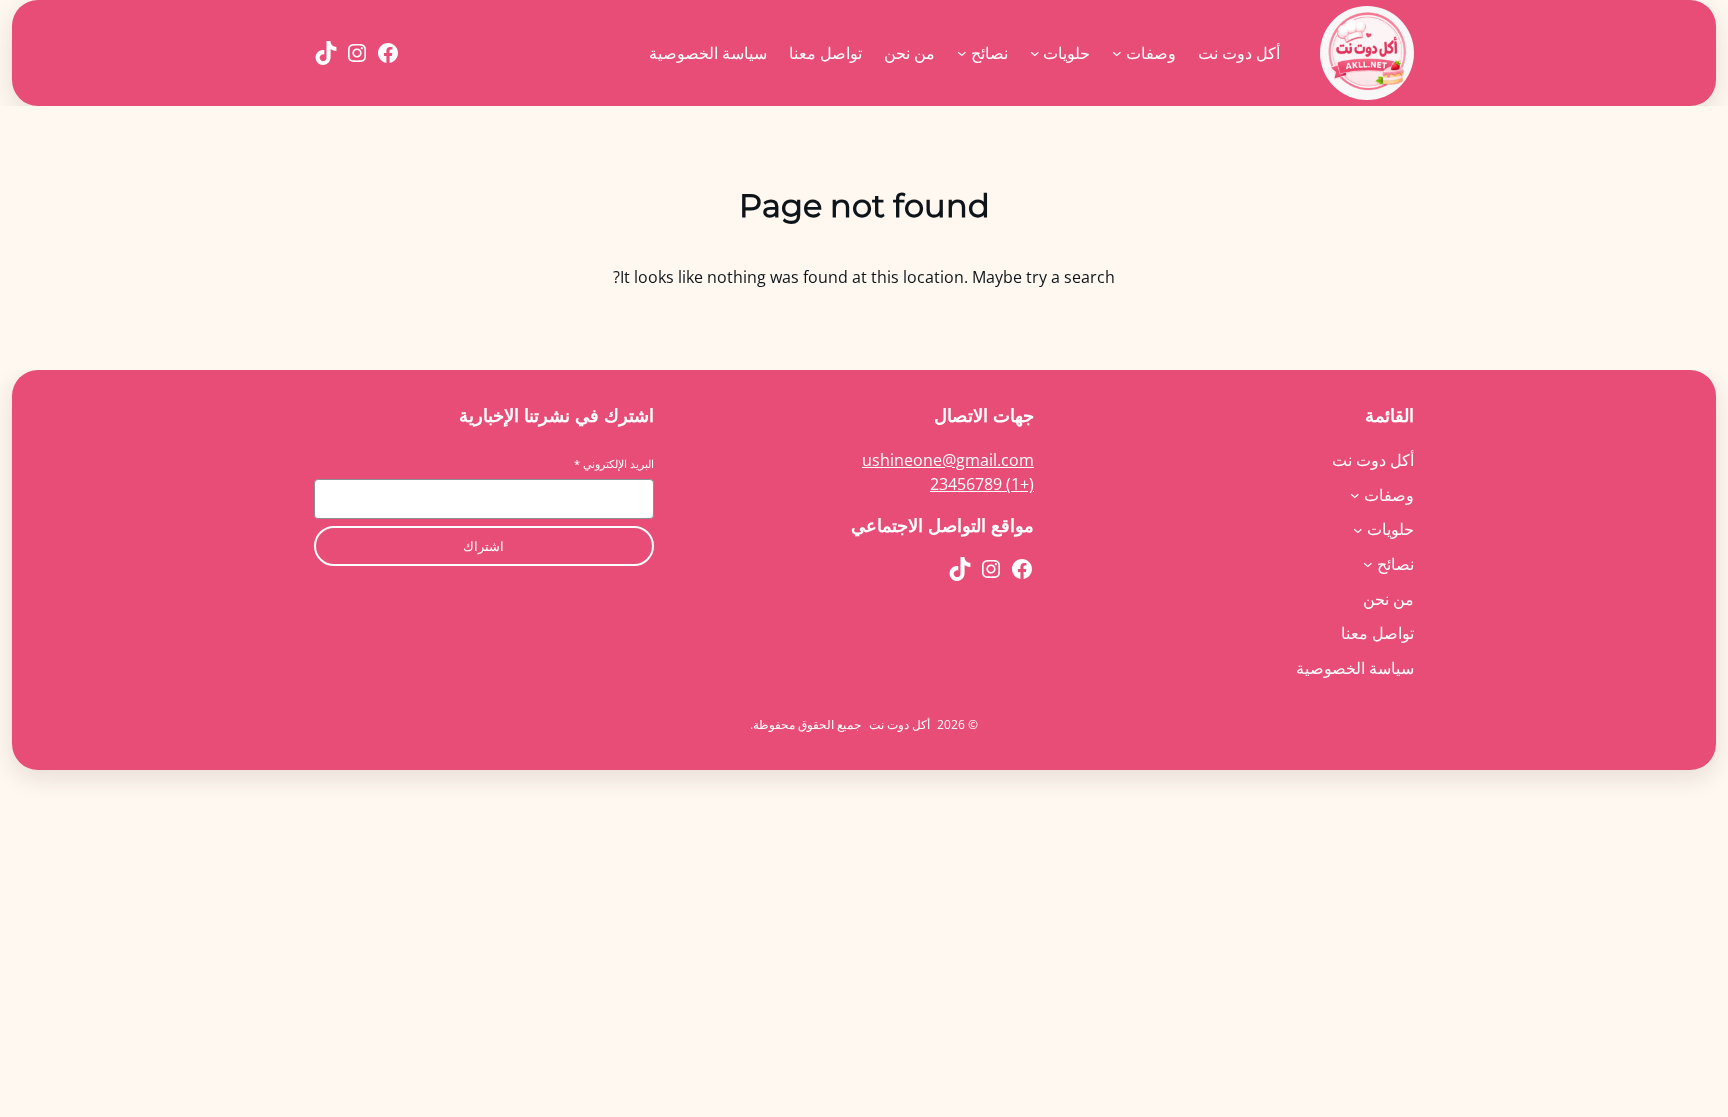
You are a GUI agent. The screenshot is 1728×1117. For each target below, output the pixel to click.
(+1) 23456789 (982, 484)
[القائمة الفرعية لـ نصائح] (962, 53)
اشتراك (483, 546)
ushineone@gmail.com (948, 460)
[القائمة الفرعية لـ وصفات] (1117, 53)
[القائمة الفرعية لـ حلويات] (1035, 53)
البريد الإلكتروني (614, 463)
